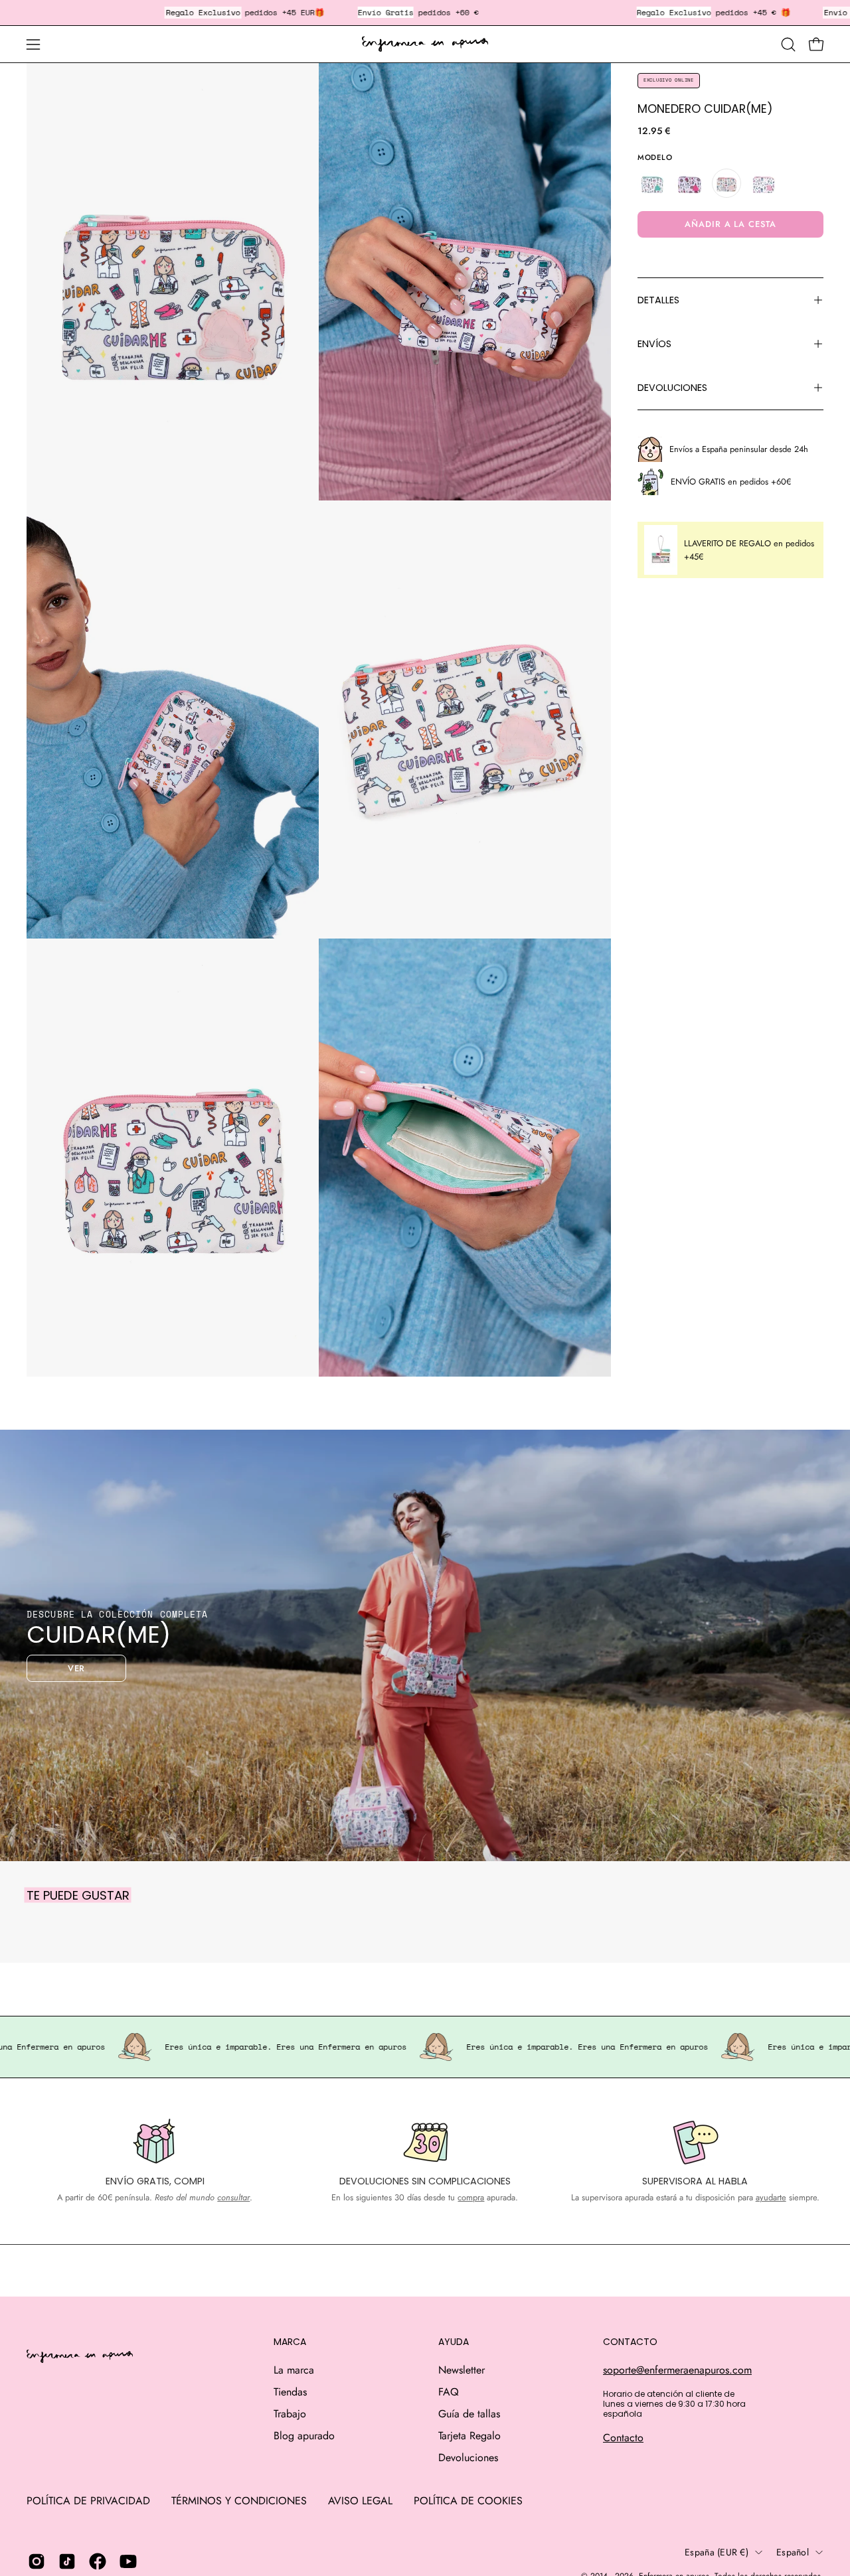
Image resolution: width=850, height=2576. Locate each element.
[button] (788, 44)
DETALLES (658, 300)
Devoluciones (468, 2458)
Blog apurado (304, 2436)
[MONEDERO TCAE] (764, 183)
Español (793, 2552)
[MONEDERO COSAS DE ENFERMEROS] (652, 183)
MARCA (290, 2342)
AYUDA (454, 2342)
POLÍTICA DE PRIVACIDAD (88, 2501)
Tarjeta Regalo (469, 2436)
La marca (294, 2370)
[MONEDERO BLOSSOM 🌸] (689, 183)
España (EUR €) (717, 2552)
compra (471, 2197)
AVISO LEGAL (360, 2501)
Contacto (623, 2438)
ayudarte (771, 2197)
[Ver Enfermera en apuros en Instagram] (37, 2561)
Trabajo (290, 2414)
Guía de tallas (469, 2414)
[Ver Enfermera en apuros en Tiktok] (67, 2561)
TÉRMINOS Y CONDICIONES (239, 2501)
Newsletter (462, 2370)
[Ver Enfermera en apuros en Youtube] (128, 2561)
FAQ (449, 2392)
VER (77, 1668)
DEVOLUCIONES (672, 388)
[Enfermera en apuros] (425, 44)
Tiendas (290, 2392)
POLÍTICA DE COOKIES (468, 2501)
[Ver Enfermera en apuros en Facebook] (98, 2561)
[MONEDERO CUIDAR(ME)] (726, 183)
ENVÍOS (654, 344)
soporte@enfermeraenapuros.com (677, 2370)
